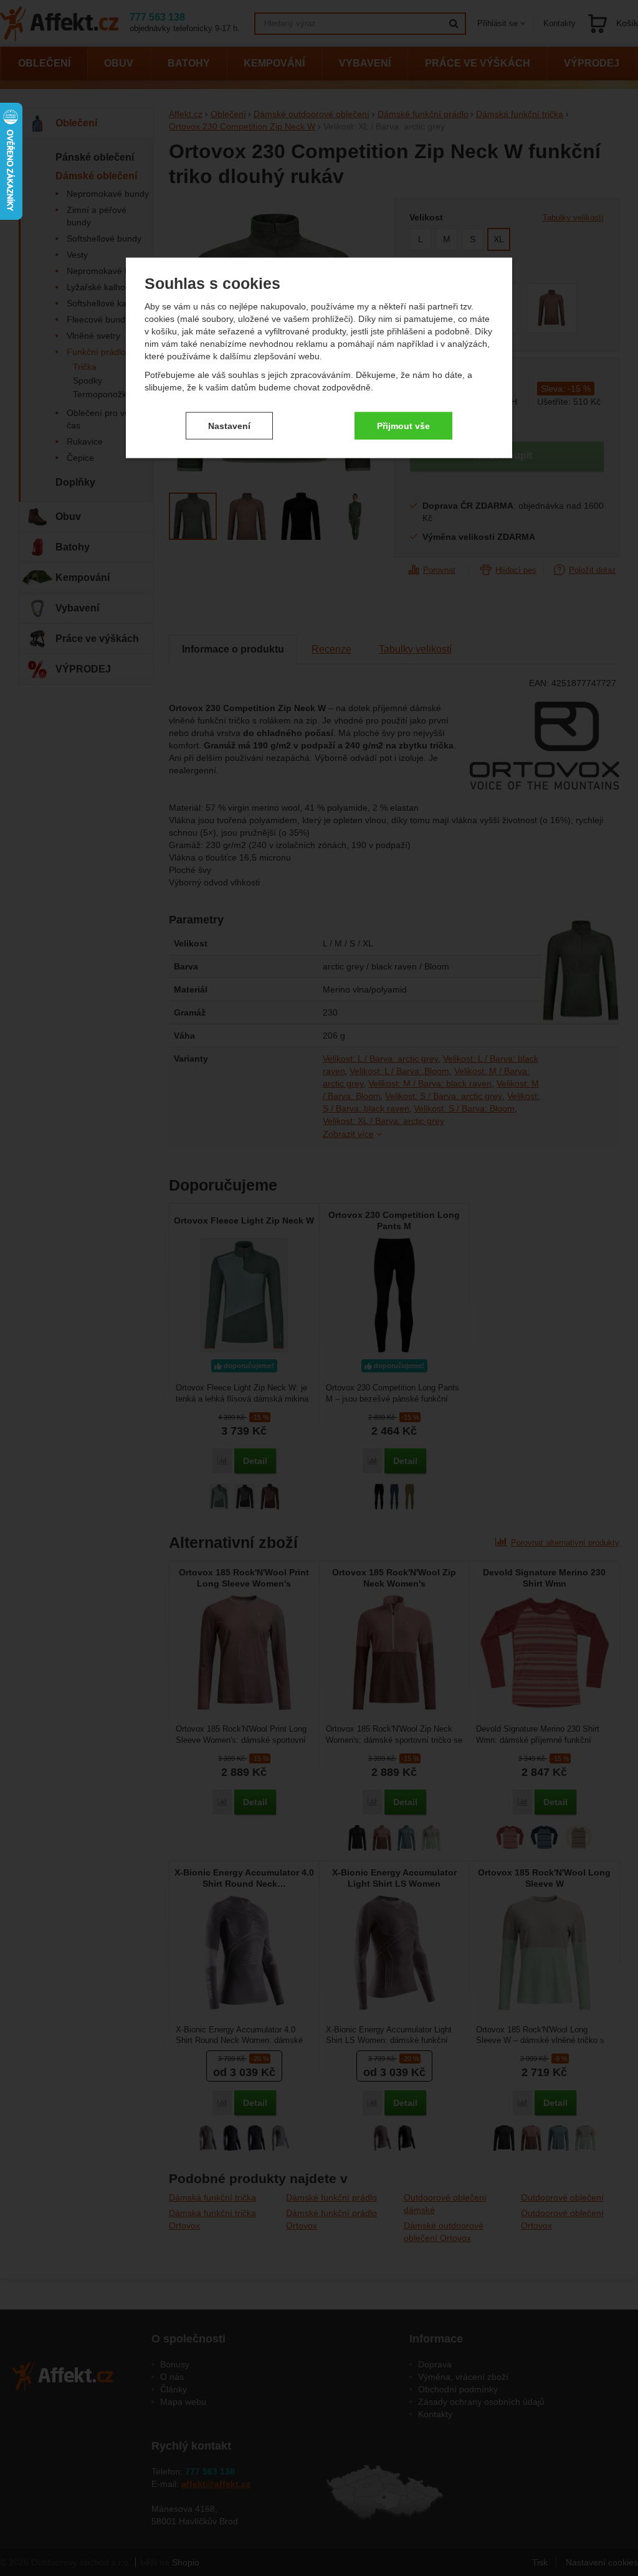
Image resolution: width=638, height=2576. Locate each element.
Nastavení (229, 425)
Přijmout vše (403, 425)
